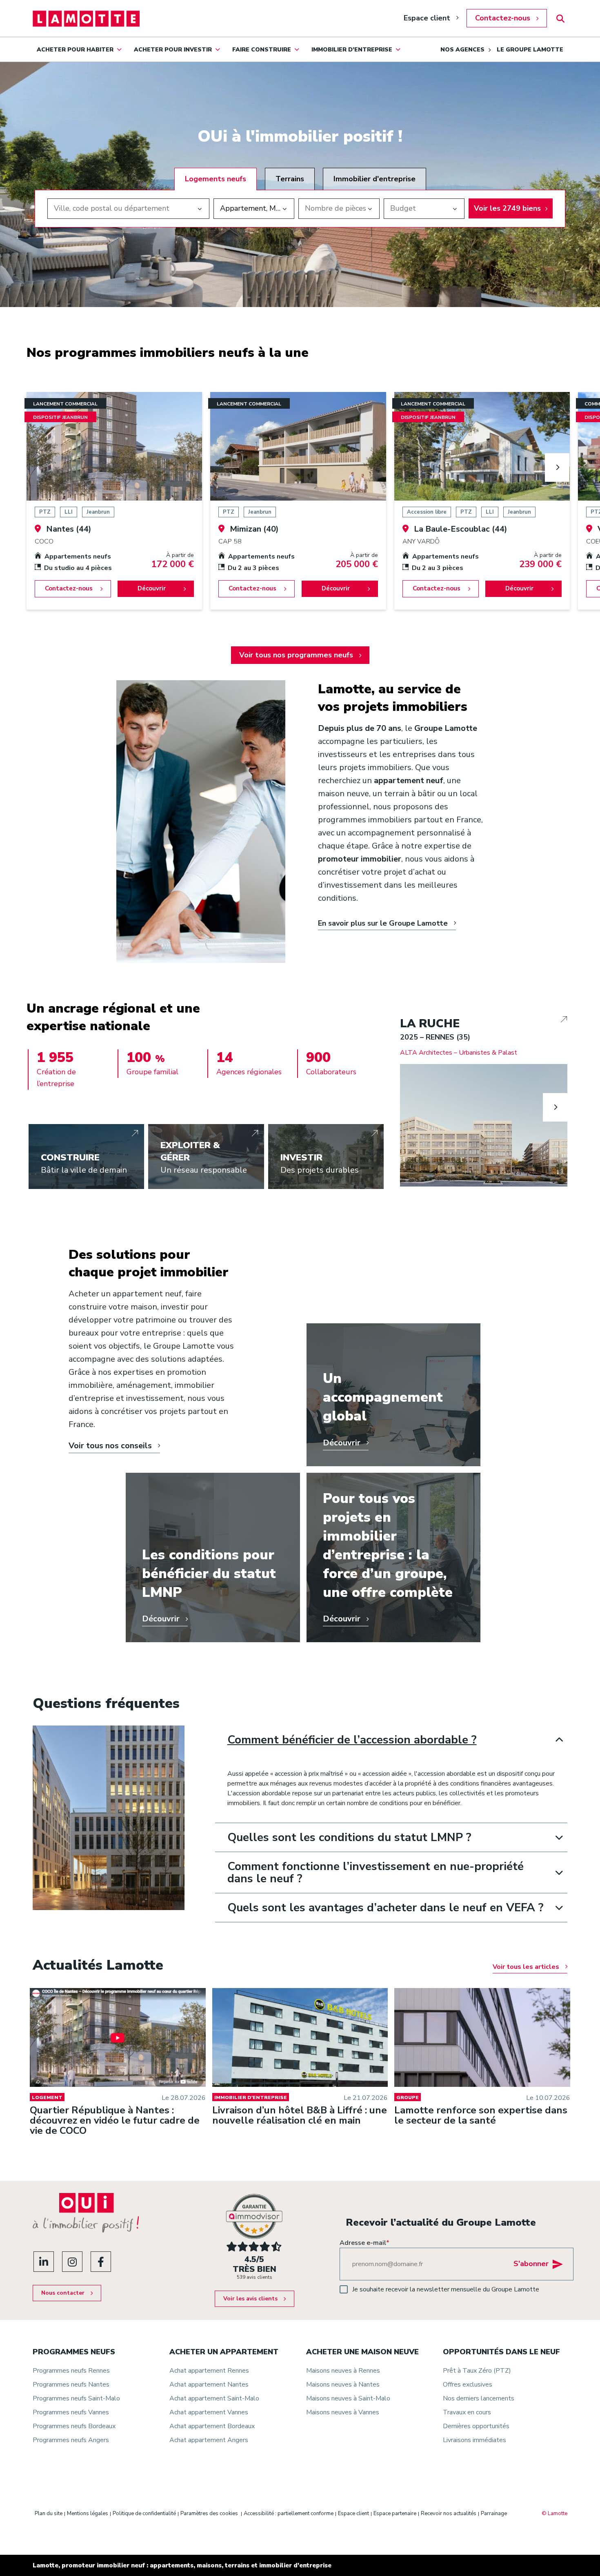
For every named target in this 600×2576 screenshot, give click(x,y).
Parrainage (494, 2514)
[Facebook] (101, 2262)
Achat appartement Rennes (209, 2371)
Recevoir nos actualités (449, 2514)
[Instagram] (72, 2262)
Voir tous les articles (526, 1967)
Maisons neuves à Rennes (343, 2371)
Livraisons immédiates (474, 2440)
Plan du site (49, 2514)
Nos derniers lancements (479, 2398)
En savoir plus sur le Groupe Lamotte (383, 923)
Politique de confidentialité (144, 2514)
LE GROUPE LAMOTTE (530, 50)
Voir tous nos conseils (110, 1446)
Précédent (412, 1107)
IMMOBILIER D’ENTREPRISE (352, 50)
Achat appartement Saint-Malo (214, 2398)
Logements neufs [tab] (216, 179)
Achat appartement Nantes (209, 2385)
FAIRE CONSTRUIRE (262, 50)
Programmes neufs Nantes (71, 2385)
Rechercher (560, 19)
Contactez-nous (503, 18)
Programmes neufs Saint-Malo (76, 2398)
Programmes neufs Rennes (71, 2371)
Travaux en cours (467, 2412)
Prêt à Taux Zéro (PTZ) (477, 2371)
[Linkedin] (44, 2262)
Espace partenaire (395, 2514)
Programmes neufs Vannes (71, 2412)
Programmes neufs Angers (71, 2440)
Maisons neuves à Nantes (343, 2385)
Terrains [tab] (290, 179)
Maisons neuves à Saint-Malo (348, 2398)
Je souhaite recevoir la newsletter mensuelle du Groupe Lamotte (446, 2289)
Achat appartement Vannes (209, 2412)
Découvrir (152, 588)
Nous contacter (63, 2293)
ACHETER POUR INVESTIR (173, 50)
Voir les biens (507, 208)
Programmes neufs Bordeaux (74, 2426)
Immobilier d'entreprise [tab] (374, 179)
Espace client (427, 18)
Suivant (557, 468)
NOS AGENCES (462, 50)
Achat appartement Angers (209, 2440)
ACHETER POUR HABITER (75, 50)
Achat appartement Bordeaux (212, 2426)
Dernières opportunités (476, 2426)
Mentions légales (88, 2514)
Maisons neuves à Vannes (343, 2412)
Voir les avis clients (250, 2299)
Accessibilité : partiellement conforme (289, 2514)
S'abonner (531, 2264)
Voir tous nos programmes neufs (296, 655)
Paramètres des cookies (209, 2514)
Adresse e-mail (364, 2243)
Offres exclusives (468, 2385)
